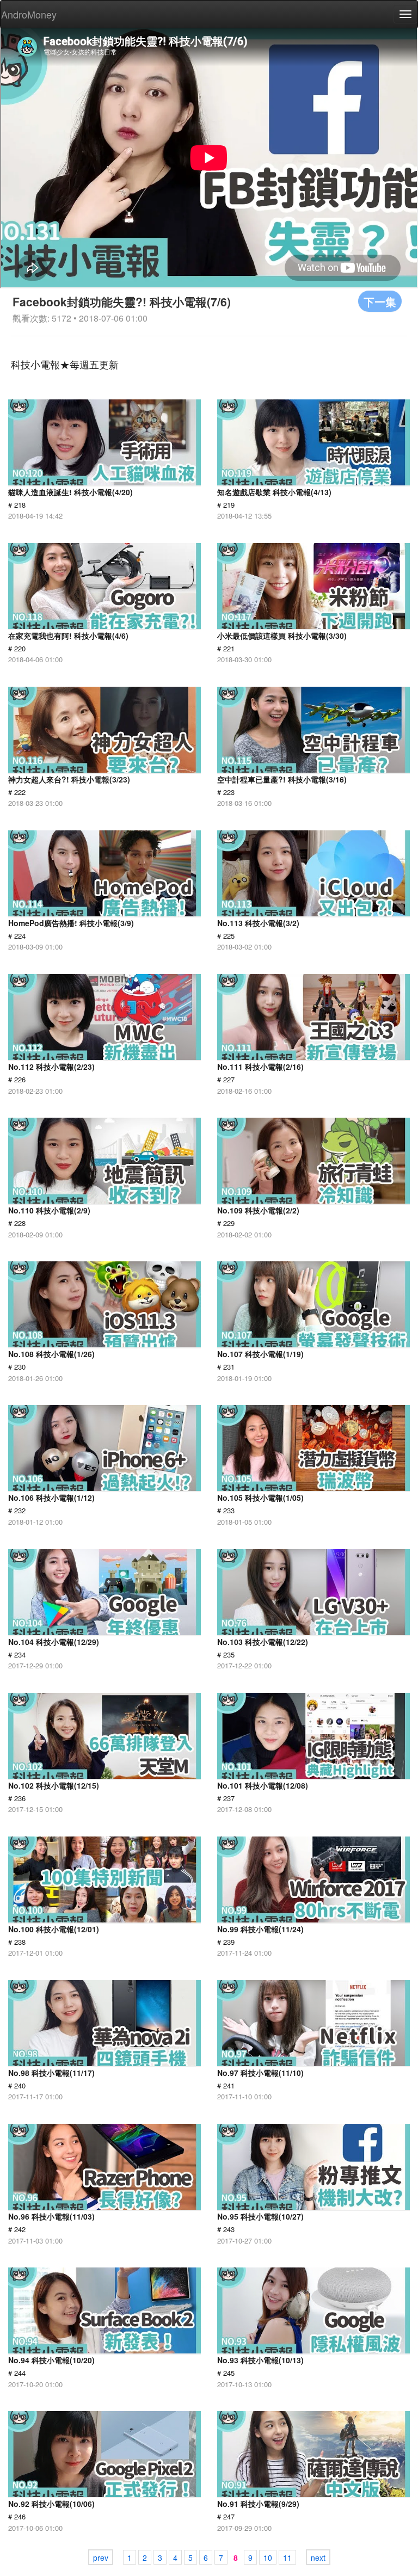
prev (101, 2557)
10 (268, 2557)
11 (287, 2557)
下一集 (380, 301)
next (318, 2557)
